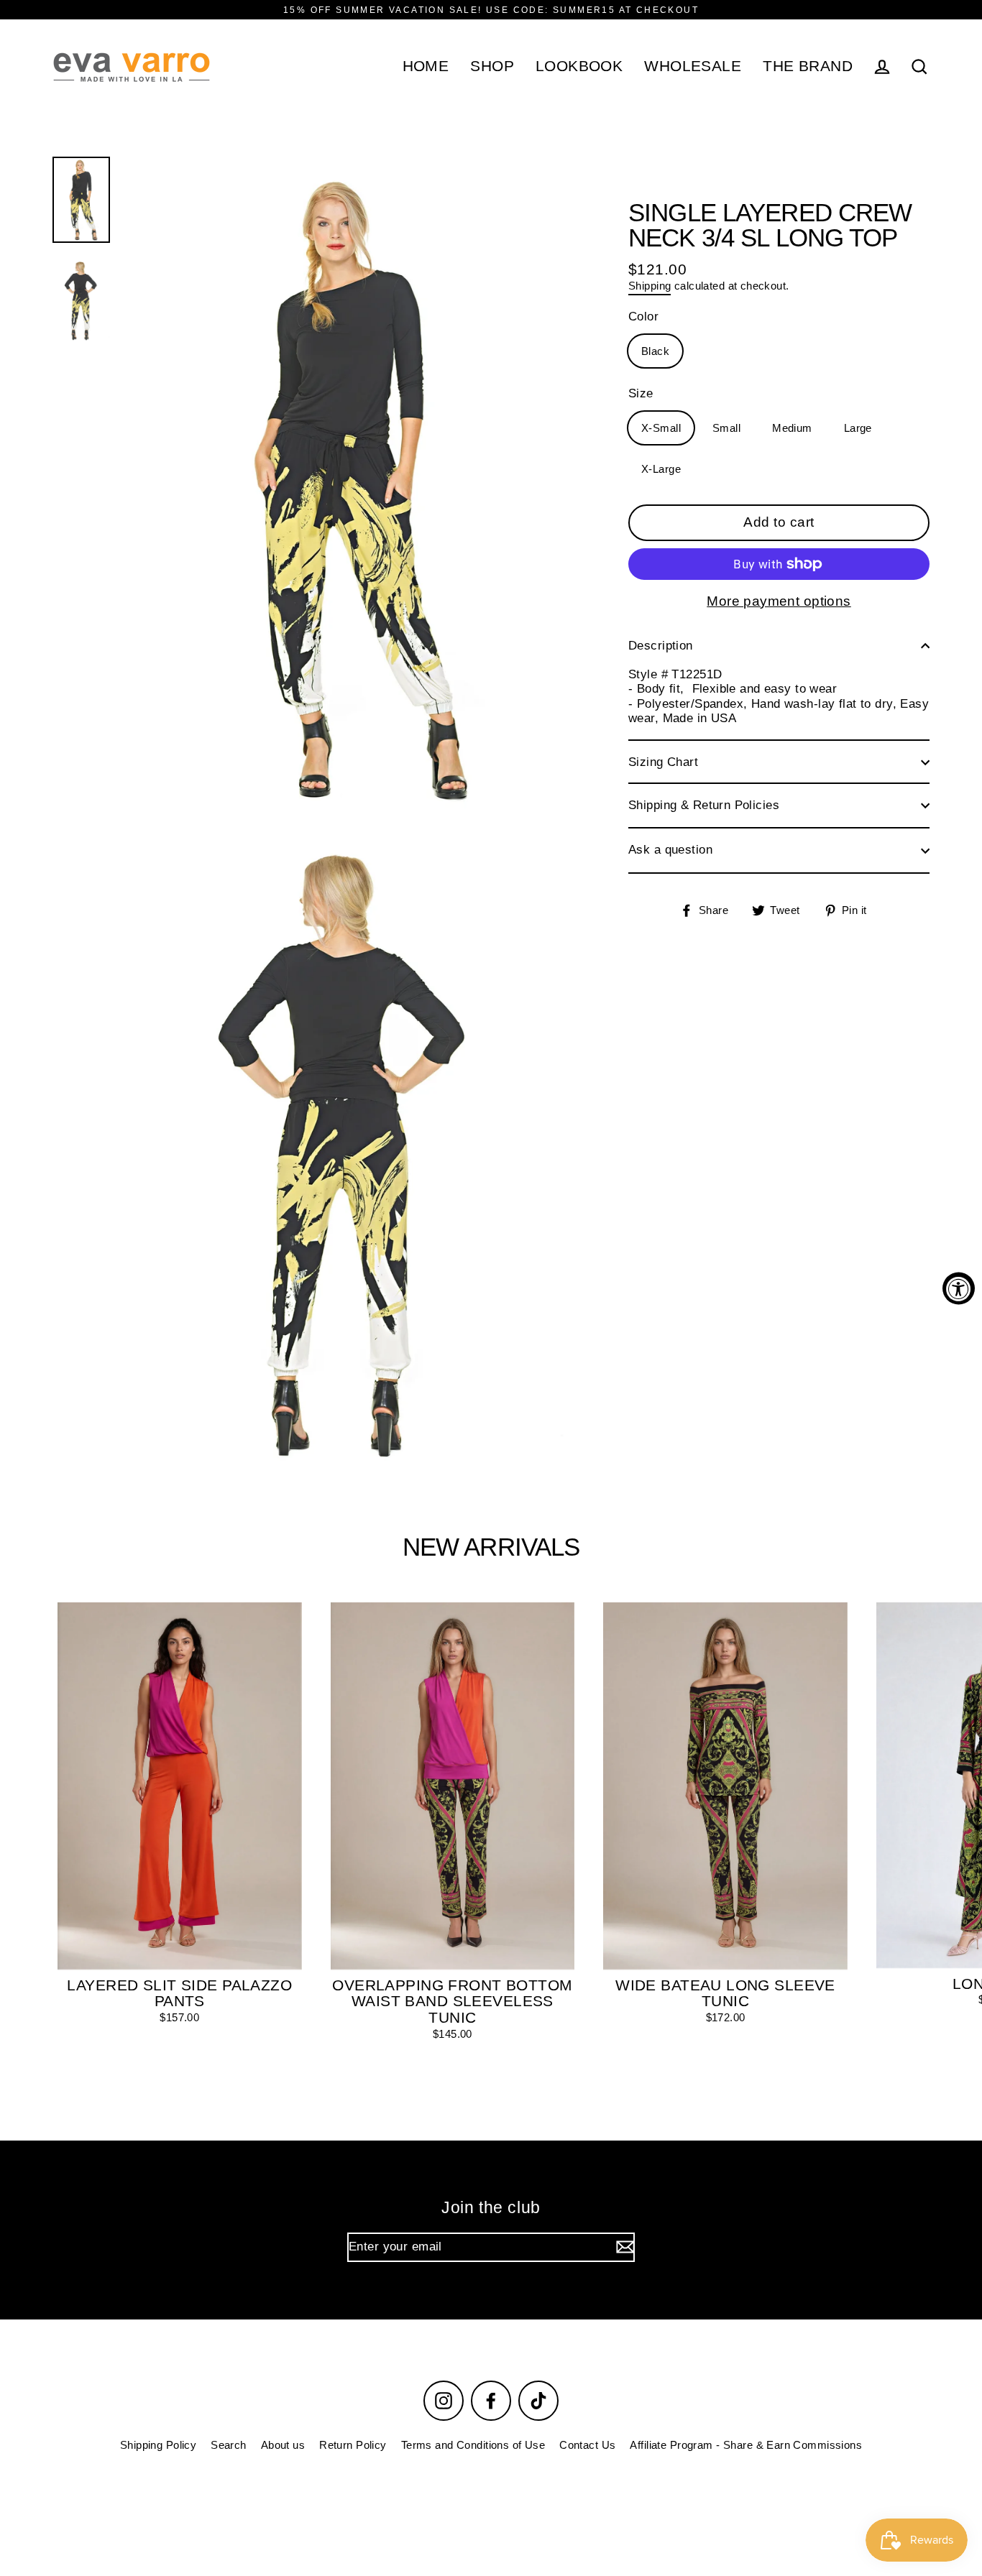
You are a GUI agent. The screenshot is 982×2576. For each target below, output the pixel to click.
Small (726, 428)
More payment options (779, 601)
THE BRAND (808, 66)
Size (641, 393)
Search (229, 2445)
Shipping (650, 286)
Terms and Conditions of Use (473, 2445)
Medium (792, 428)
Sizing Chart (663, 762)
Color (643, 317)
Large (858, 428)
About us (283, 2445)
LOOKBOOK (579, 66)
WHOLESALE (693, 66)
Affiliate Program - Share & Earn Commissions (746, 2445)
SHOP (492, 66)
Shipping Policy (158, 2445)
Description (661, 646)
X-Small (661, 428)
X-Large (661, 469)
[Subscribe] (623, 2247)
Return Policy (353, 2445)
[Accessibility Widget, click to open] (959, 1288)
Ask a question (670, 850)
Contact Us (587, 2445)
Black (655, 351)
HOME (426, 66)
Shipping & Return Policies (704, 805)
